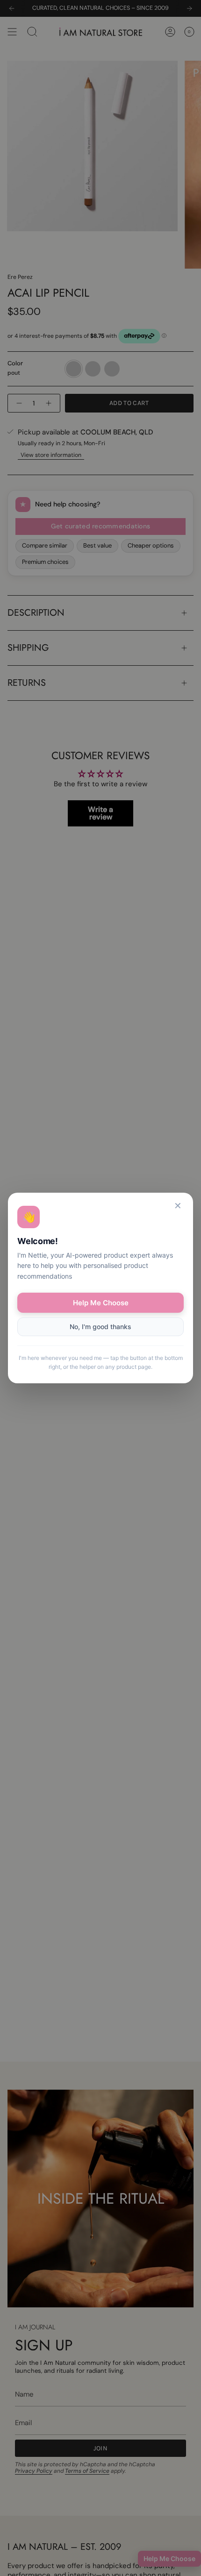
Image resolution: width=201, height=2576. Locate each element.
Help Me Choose (101, 1303)
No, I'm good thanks (100, 1327)
